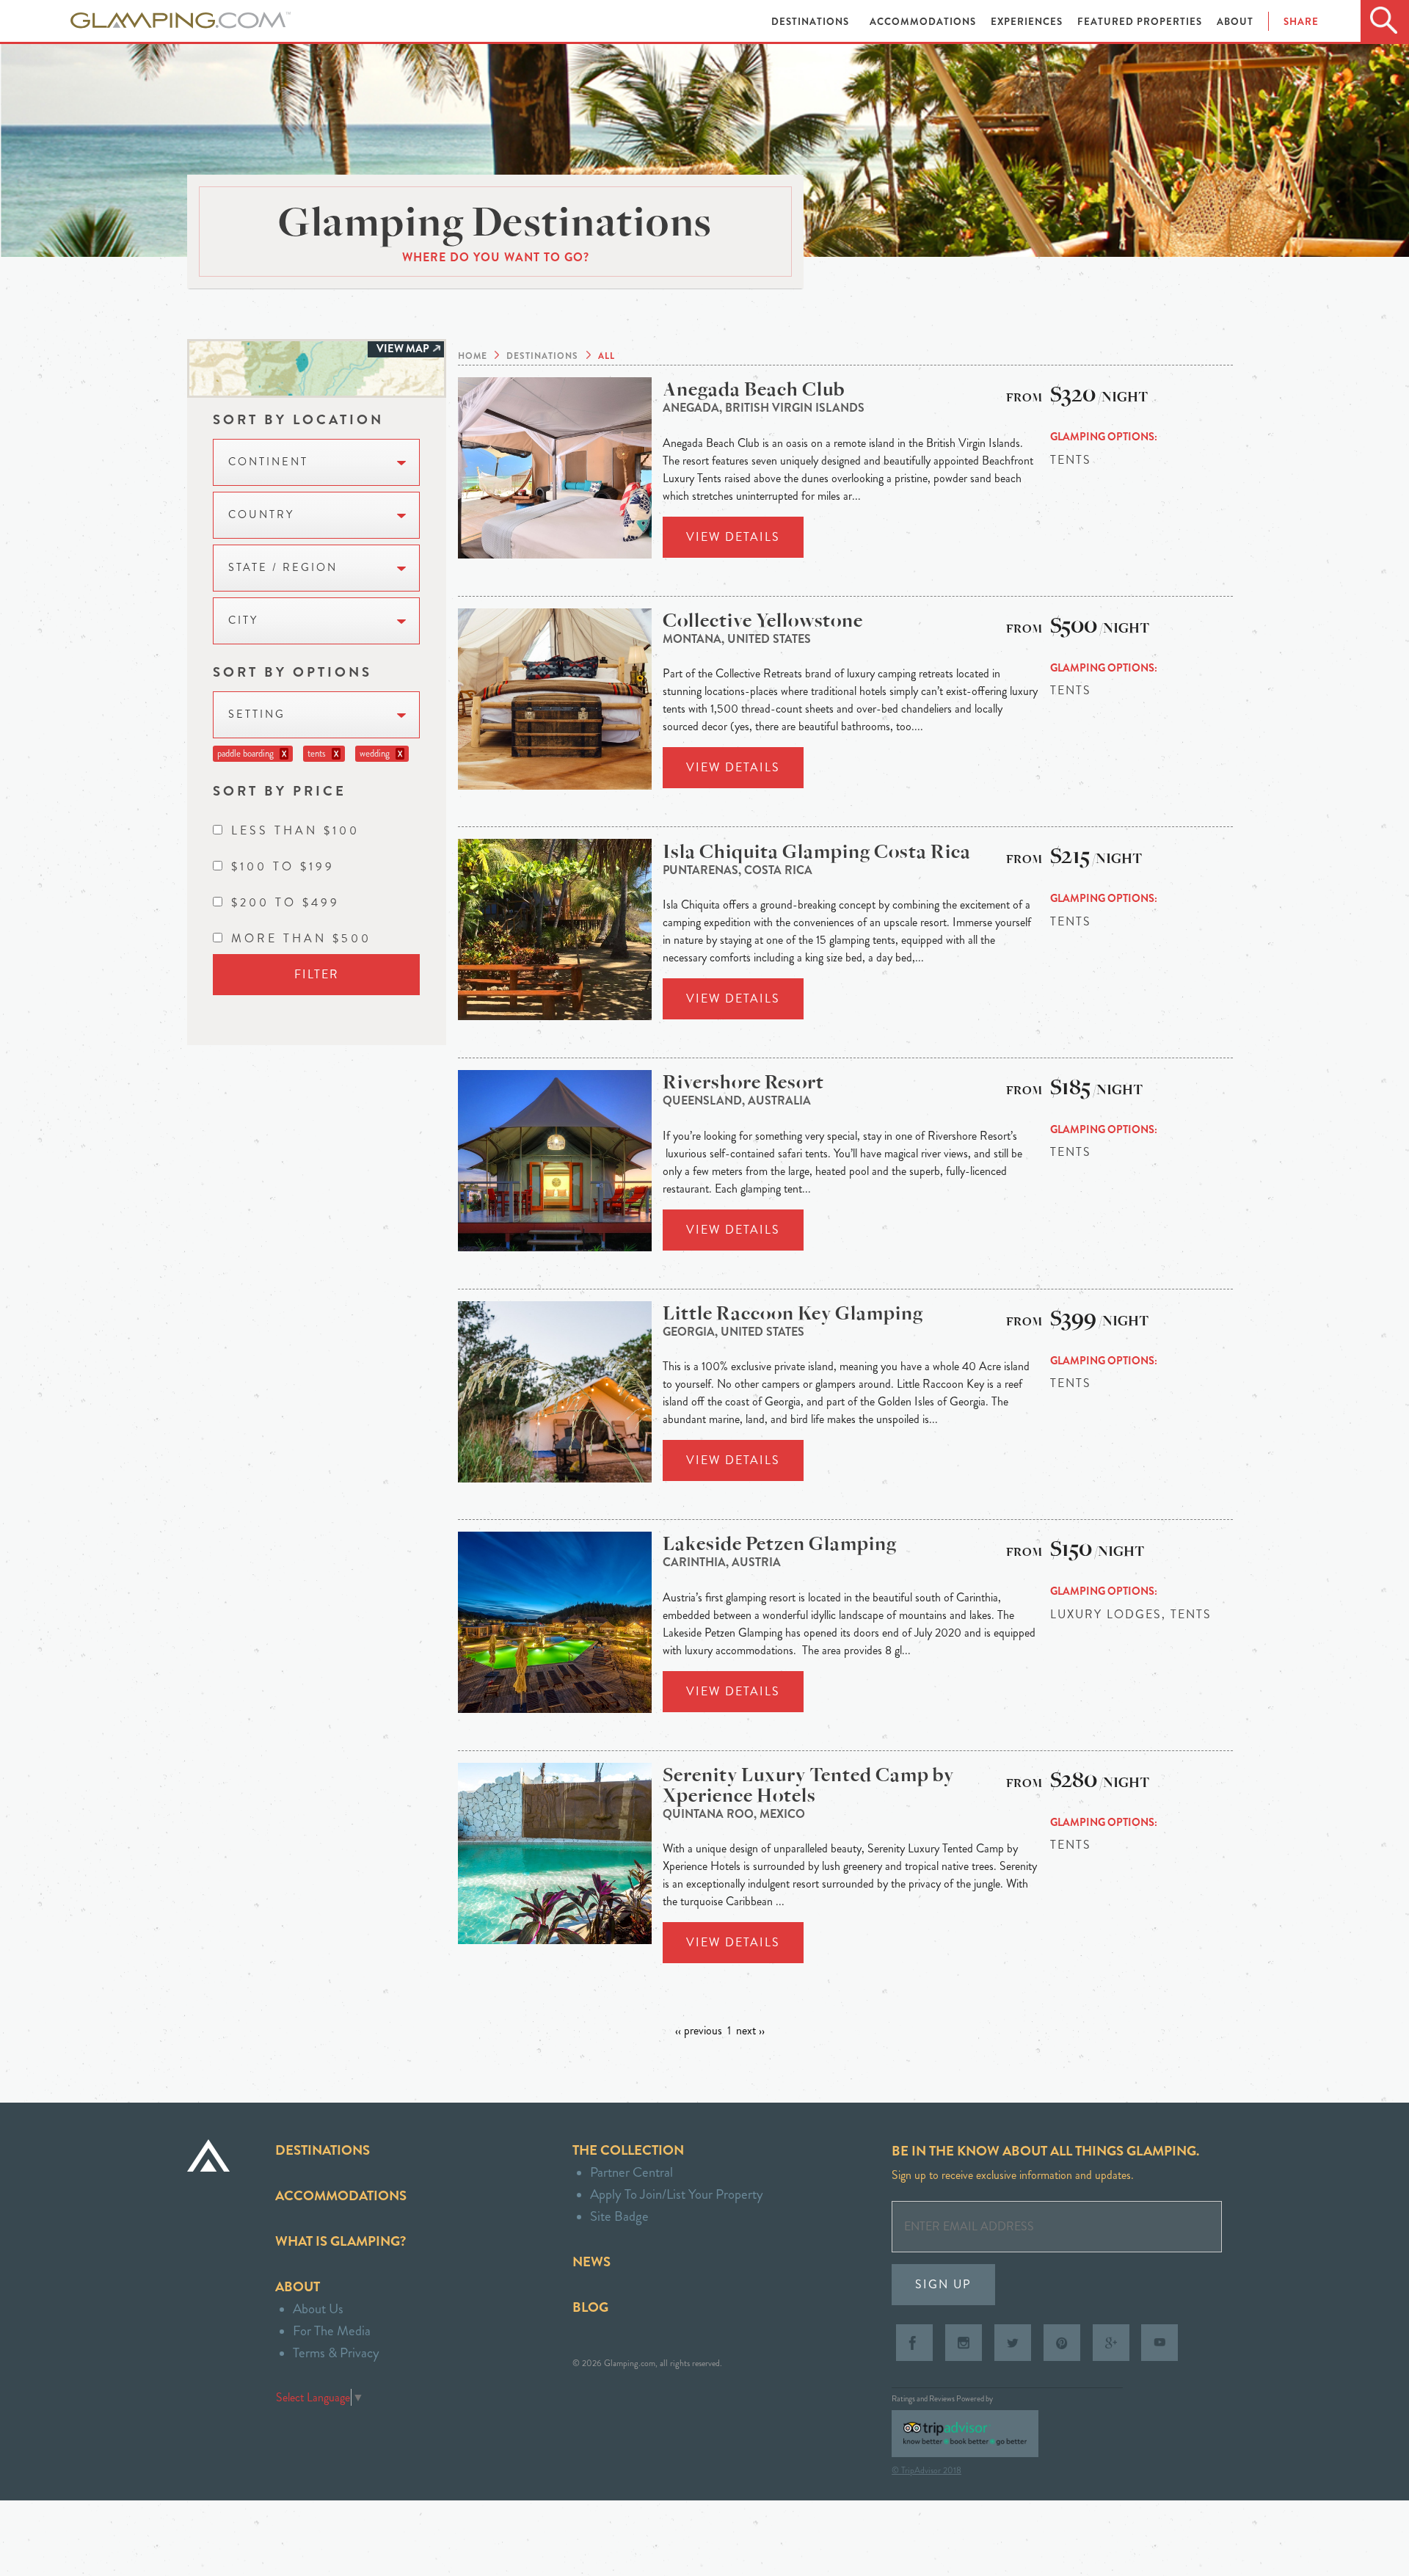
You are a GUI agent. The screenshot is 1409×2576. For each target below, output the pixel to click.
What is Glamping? (341, 2241)
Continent (268, 462)
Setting (257, 714)
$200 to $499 (285, 902)
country (261, 515)
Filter (317, 974)
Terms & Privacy (336, 2353)
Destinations (812, 22)
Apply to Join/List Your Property (677, 2194)
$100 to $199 (283, 866)
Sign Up (943, 2284)
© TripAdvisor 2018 (926, 2470)
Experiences (1028, 22)
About (1235, 22)
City (243, 621)
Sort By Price (280, 791)
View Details (733, 537)
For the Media (332, 2331)
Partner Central (631, 2172)
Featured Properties (1141, 22)
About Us (318, 2308)
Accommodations (924, 22)
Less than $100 (295, 830)
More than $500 (301, 938)
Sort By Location (298, 419)
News (591, 2262)
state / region (283, 568)
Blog (590, 2307)
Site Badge (619, 2216)
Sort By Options (292, 672)
